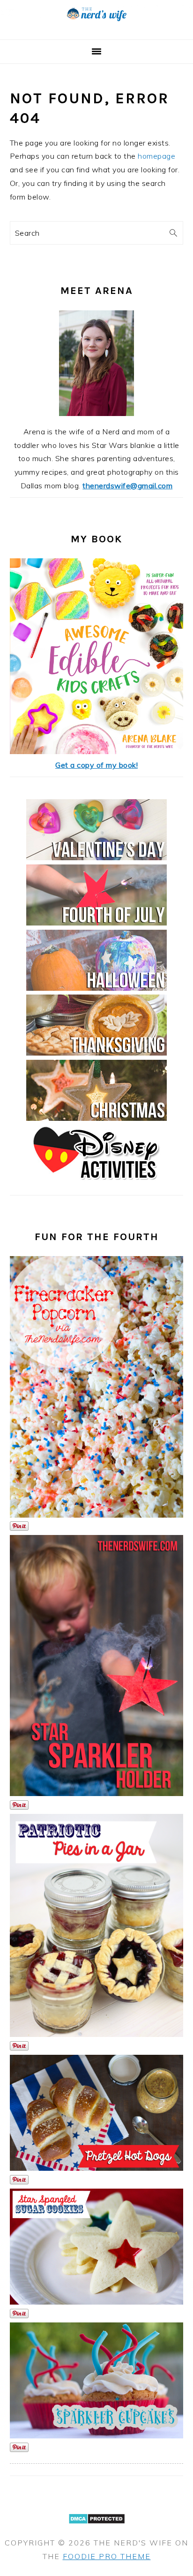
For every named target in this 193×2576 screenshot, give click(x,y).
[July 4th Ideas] (96, 923)
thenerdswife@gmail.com (127, 486)
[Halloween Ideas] (96, 988)
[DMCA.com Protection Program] (97, 2530)
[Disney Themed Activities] (96, 1183)
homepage (156, 156)
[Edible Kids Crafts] (97, 751)
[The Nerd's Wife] (96, 28)
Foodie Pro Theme (107, 2556)
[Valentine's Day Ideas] (96, 857)
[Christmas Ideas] (96, 1118)
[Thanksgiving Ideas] (96, 1053)
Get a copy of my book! (96, 765)
